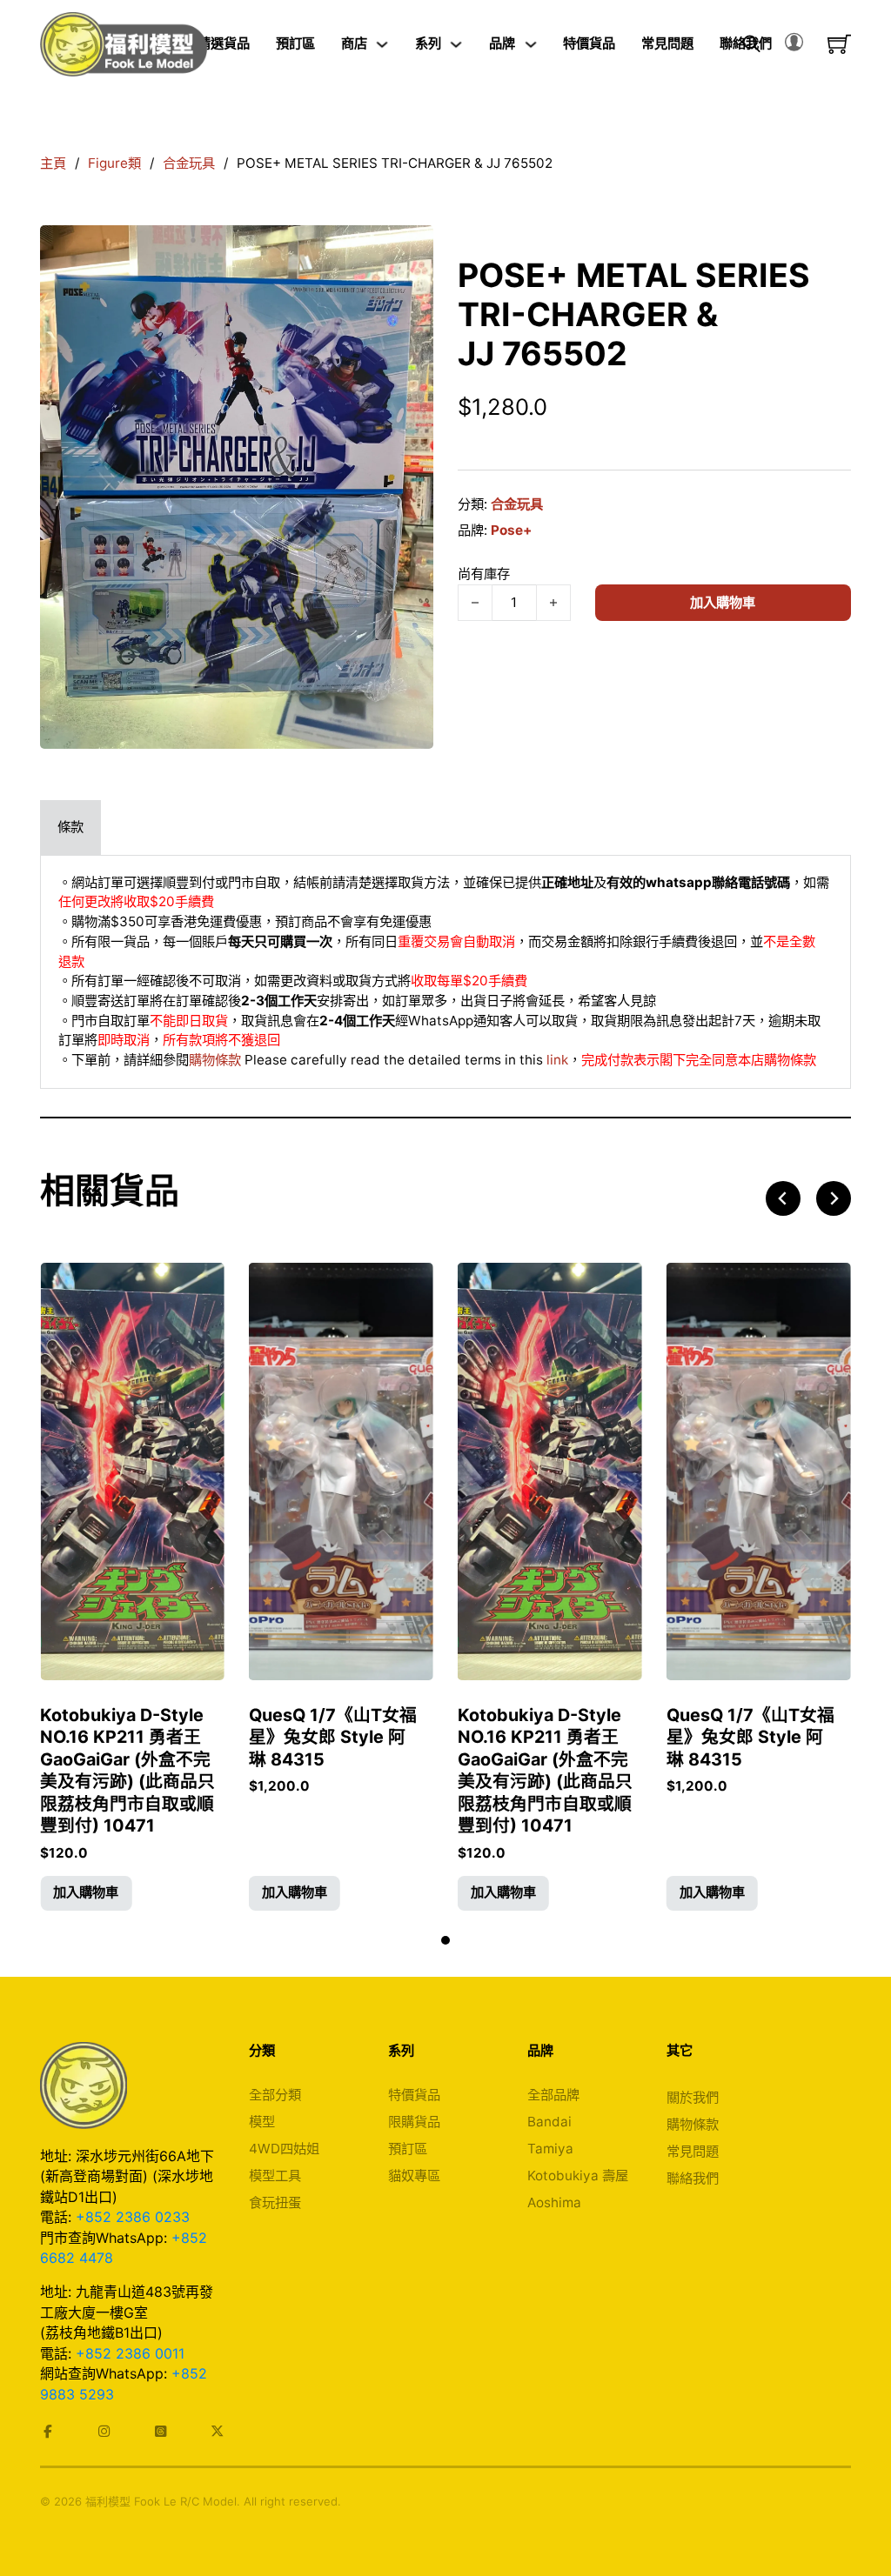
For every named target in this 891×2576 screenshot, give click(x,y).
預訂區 (295, 43)
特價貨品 (589, 43)
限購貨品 (414, 2122)
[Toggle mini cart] (839, 44)
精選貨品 (224, 43)
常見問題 (667, 43)
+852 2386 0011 (130, 2353)
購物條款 (215, 1060)
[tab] (70, 828)
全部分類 (275, 2095)
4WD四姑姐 (284, 2149)
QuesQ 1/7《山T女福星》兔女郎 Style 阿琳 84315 (333, 1737)
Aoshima (554, 2202)
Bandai (549, 2122)
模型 (262, 2122)
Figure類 (114, 163)
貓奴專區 (414, 2176)
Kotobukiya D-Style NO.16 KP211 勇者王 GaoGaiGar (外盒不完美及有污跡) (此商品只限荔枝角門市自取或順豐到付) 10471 (127, 1771)
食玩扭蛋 (275, 2202)
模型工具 (275, 2176)
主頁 (53, 163)
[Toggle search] (752, 44)
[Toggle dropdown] (382, 44)
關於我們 (693, 2097)
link (557, 1060)
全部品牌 (553, 2095)
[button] (86, 1893)
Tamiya (550, 2149)
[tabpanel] (445, 972)
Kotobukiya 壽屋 (578, 2176)
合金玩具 (189, 163)
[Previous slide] (783, 1198)
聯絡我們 (693, 2178)
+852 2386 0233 (133, 2217)
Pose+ (511, 530)
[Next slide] (834, 1198)
